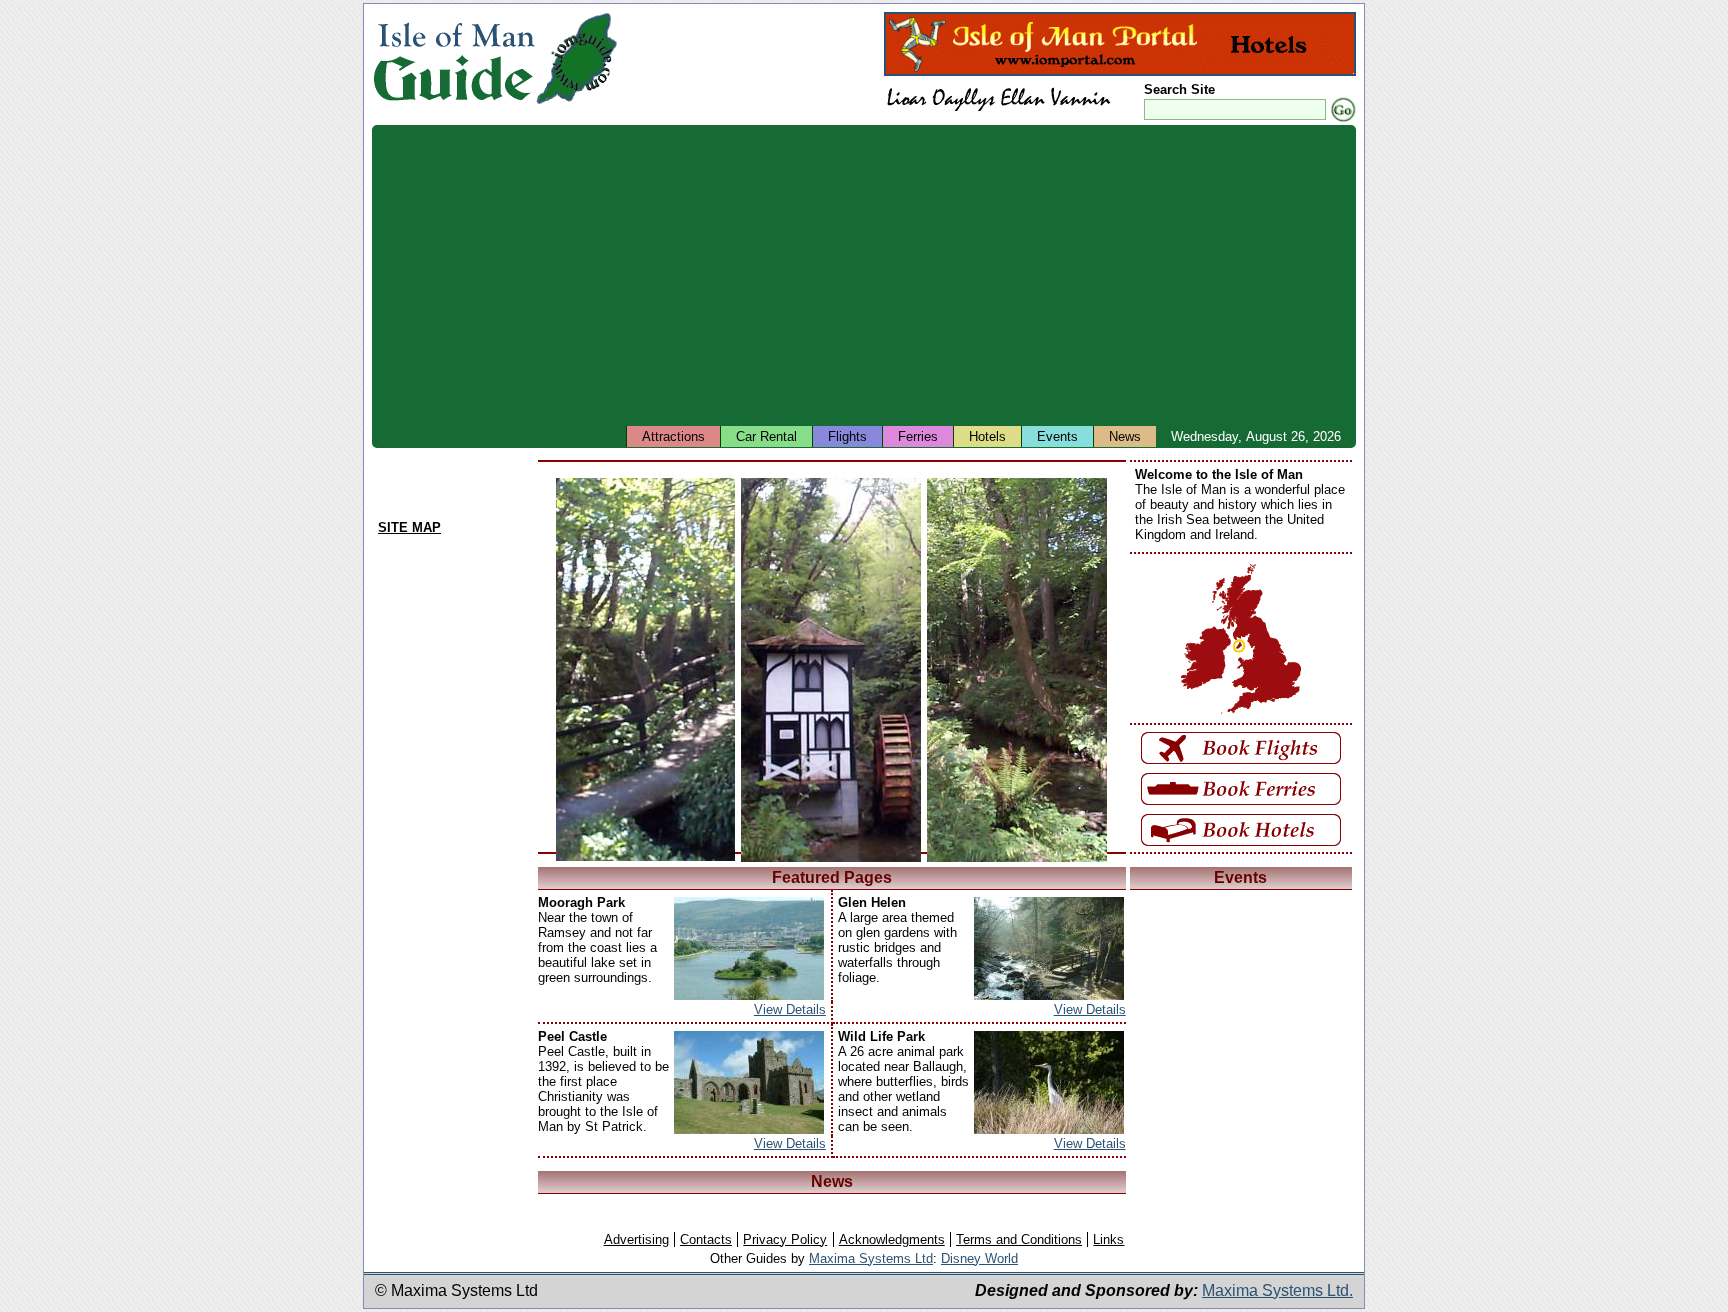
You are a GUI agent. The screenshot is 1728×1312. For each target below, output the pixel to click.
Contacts (706, 1239)
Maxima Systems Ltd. (1277, 1290)
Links (1108, 1239)
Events (1057, 436)
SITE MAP (409, 527)
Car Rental (766, 436)
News (1125, 436)
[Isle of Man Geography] (576, 104)
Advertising (636, 1239)
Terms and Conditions (1019, 1239)
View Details (790, 1009)
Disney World (979, 1258)
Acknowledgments (892, 1239)
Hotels (987, 436)
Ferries (918, 436)
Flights (847, 436)
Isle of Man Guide (453, 58)
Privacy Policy (785, 1239)
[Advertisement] (972, 275)
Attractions (673, 436)
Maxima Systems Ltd (871, 1258)
